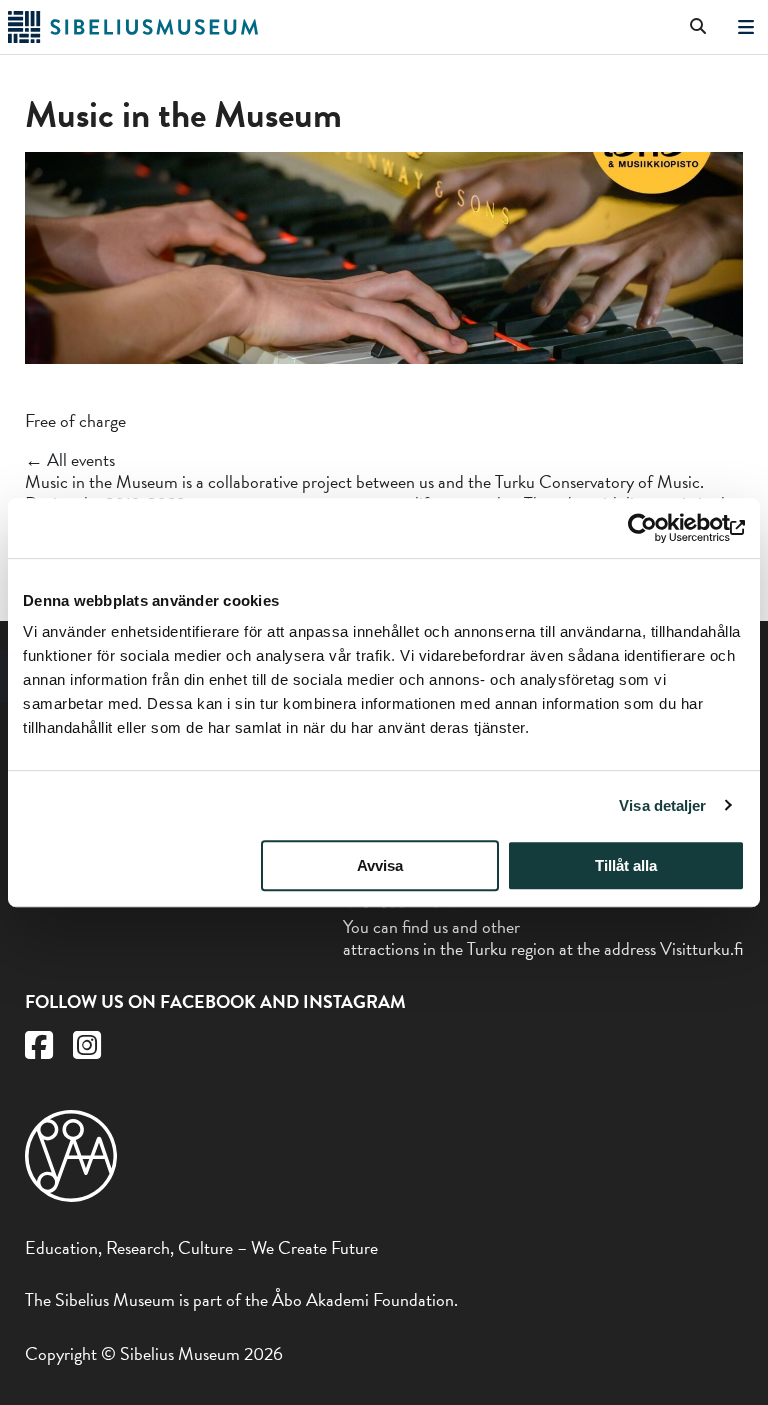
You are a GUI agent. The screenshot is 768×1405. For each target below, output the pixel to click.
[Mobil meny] (746, 27)
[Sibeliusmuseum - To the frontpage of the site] (133, 36)
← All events (70, 459)
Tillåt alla (626, 865)
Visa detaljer (662, 805)
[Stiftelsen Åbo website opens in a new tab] (71, 1195)
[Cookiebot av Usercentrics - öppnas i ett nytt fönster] (657, 528)
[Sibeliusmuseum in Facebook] (39, 1050)
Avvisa (380, 865)
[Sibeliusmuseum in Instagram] (87, 1050)
